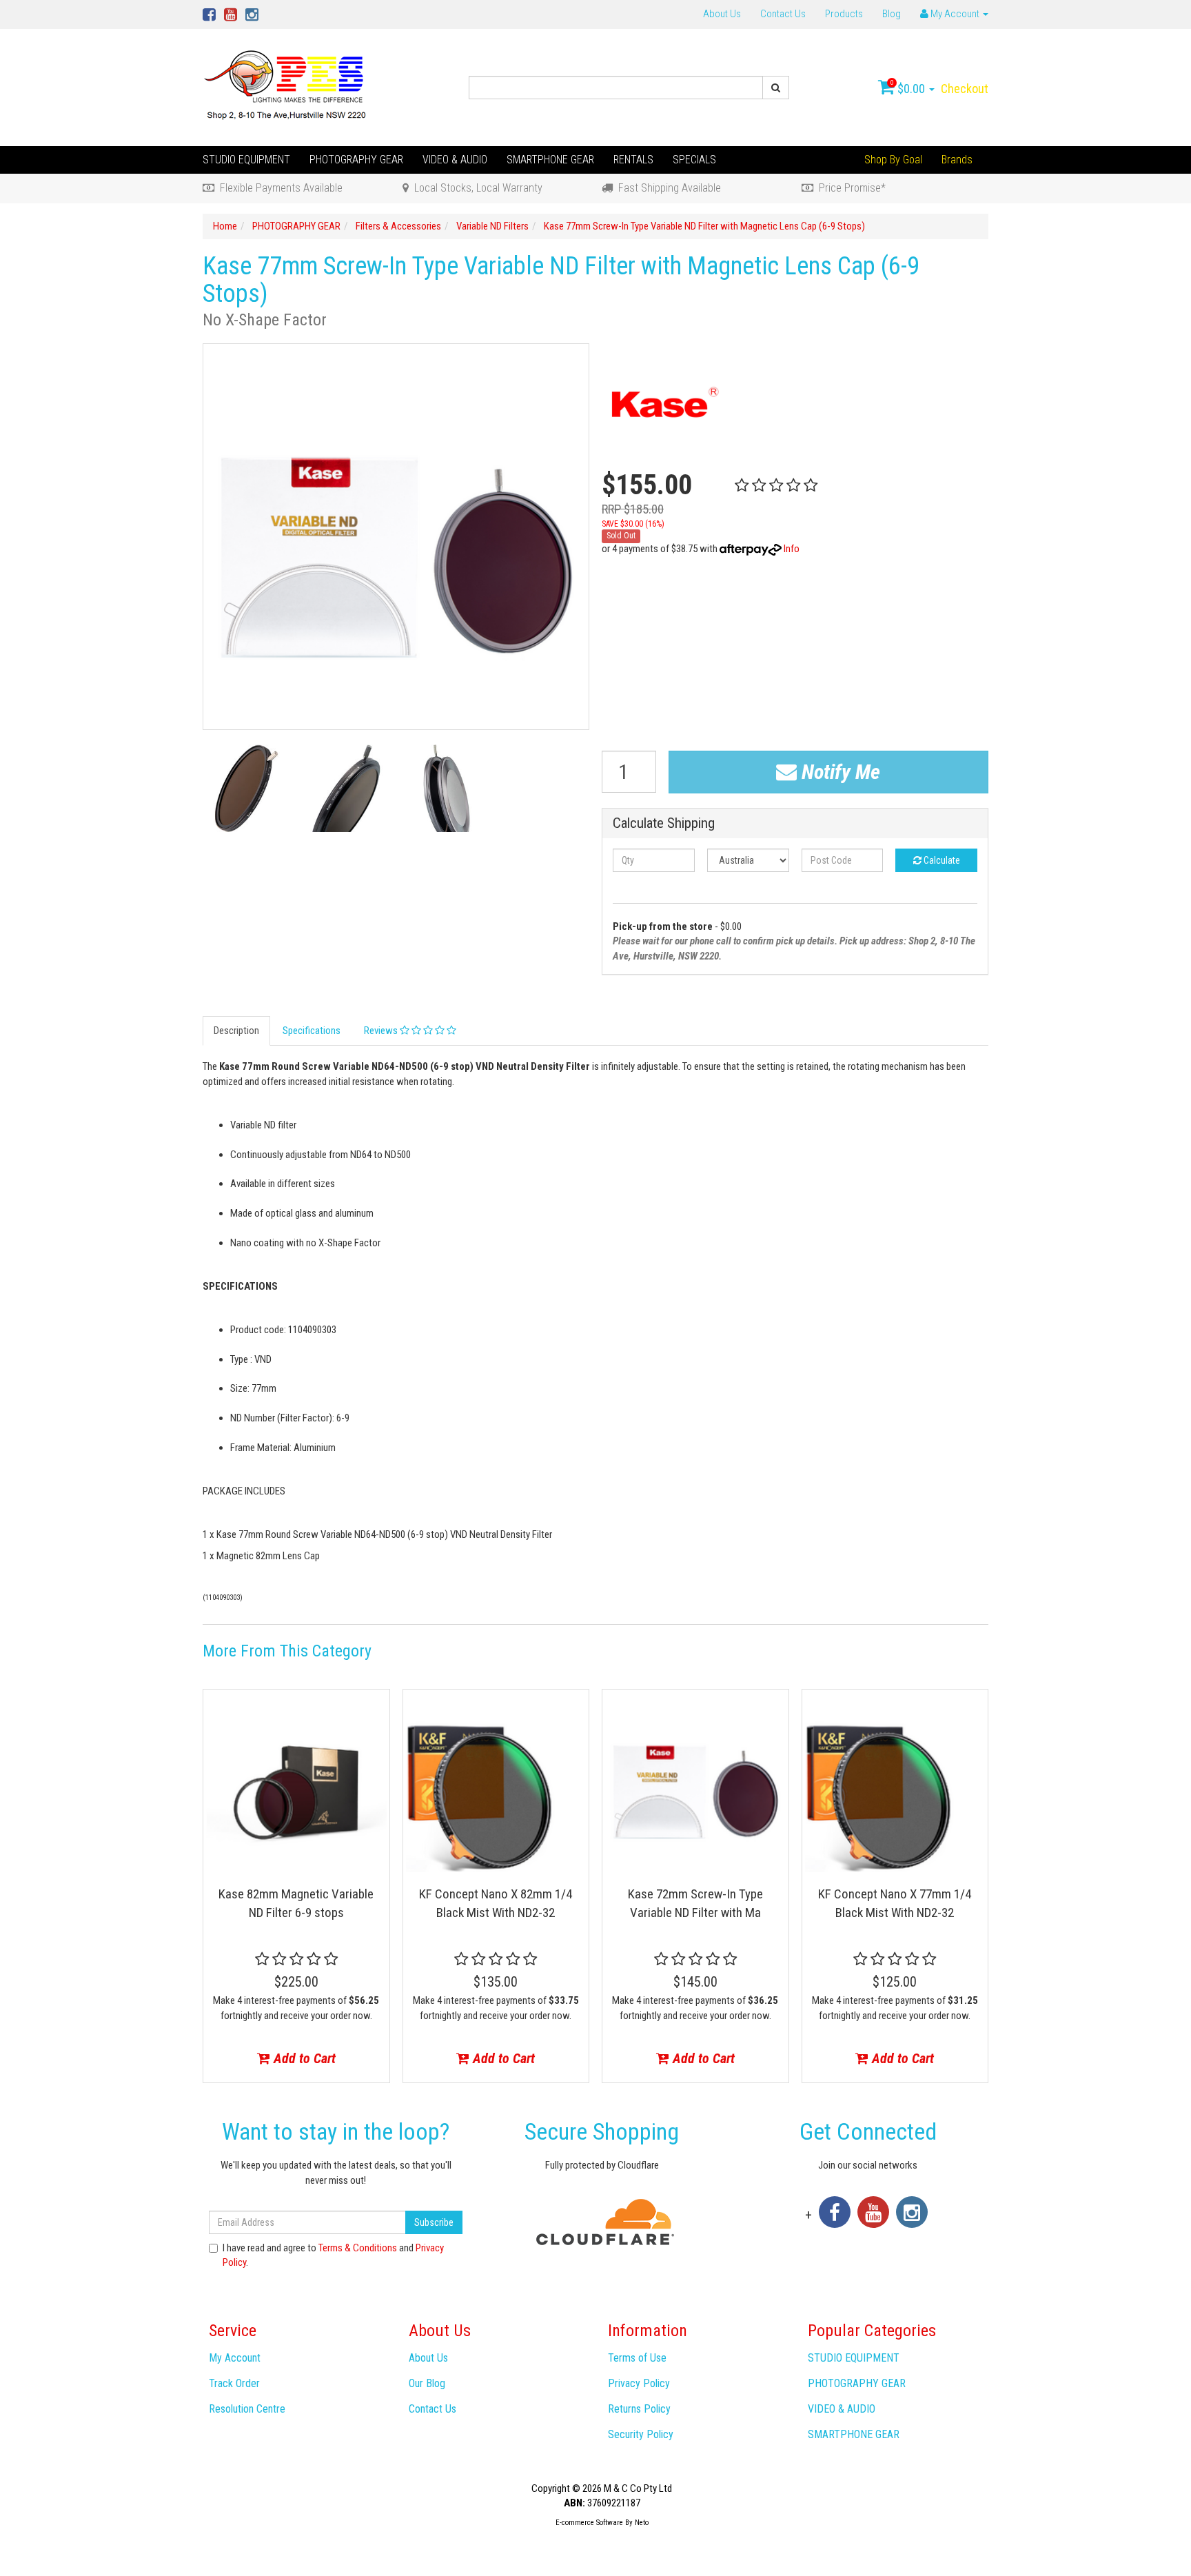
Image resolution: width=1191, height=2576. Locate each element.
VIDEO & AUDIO (455, 160)
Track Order (234, 2383)
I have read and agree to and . (333, 2255)
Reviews (382, 1031)
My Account (235, 2358)
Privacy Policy (639, 2383)
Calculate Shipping (664, 823)
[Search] (776, 88)
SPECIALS (694, 160)
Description (236, 1031)
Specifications (312, 1031)
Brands (957, 160)
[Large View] (246, 788)
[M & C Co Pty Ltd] (286, 87)
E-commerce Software (589, 2523)
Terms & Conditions (358, 2248)
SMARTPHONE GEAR (550, 160)
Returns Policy (639, 2409)
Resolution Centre (247, 2409)
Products (844, 14)
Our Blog (427, 2383)
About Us (722, 14)
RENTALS (633, 160)
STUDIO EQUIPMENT (246, 160)
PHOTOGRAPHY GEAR (356, 160)
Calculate (941, 860)
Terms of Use (637, 2358)
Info (792, 549)
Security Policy (641, 2434)
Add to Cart (303, 2058)
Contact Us (783, 14)
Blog (892, 14)
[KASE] (662, 404)
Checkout (965, 89)
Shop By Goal (893, 160)
